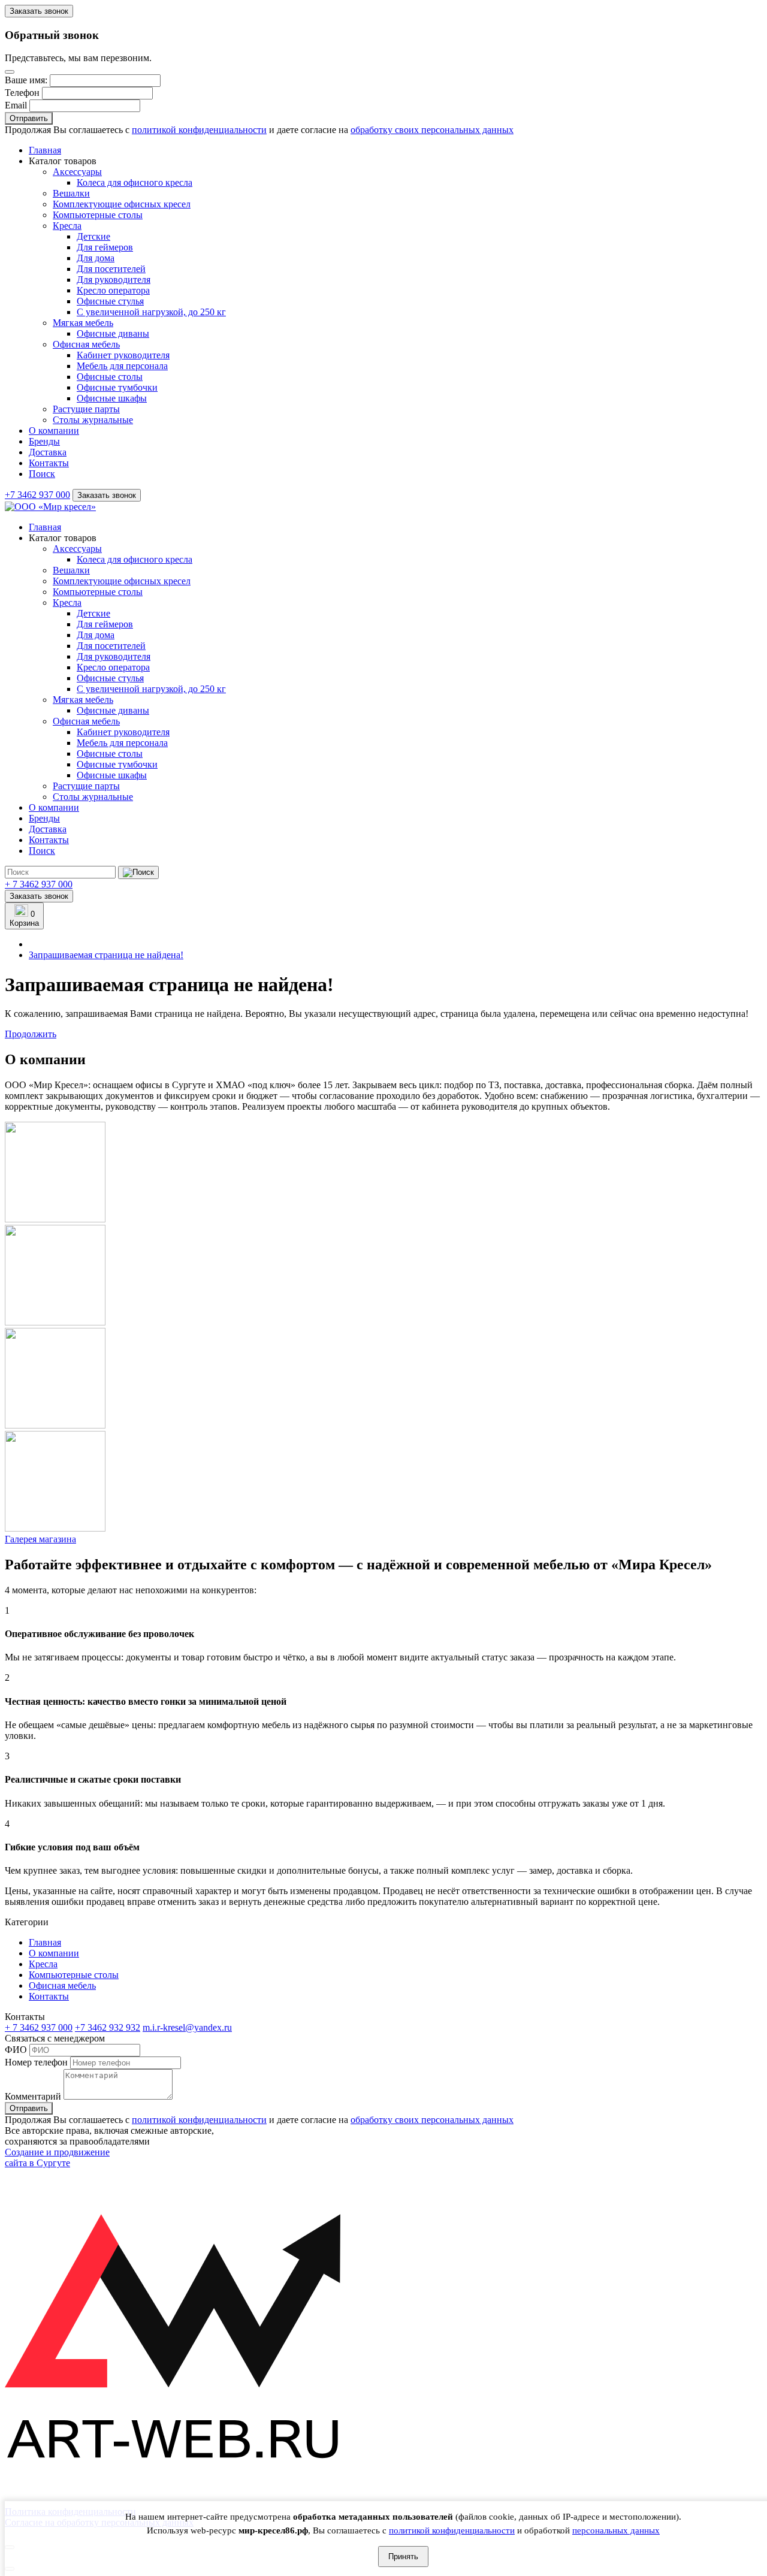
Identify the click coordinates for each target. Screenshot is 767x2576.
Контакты (49, 463)
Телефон (22, 93)
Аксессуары (77, 172)
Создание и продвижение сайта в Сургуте (57, 2157)
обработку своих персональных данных (432, 130)
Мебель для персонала (122, 366)
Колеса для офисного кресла (135, 182)
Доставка (48, 452)
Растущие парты (86, 409)
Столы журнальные (93, 420)
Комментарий (33, 2096)
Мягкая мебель (83, 323)
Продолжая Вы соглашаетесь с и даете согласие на (259, 130)
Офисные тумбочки (117, 387)
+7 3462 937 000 (37, 495)
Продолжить (31, 1034)
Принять (403, 2557)
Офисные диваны (113, 333)
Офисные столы (110, 377)
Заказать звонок (39, 11)
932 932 (108, 2027)
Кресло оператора (113, 290)
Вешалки (71, 193)
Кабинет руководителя (123, 355)
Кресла (67, 226)
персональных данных (616, 2530)
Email (16, 105)
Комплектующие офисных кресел (122, 204)
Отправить (29, 118)
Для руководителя (114, 280)
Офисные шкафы (112, 398)
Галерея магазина (40, 1539)
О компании (54, 431)
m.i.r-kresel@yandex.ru (187, 2027)
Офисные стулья (110, 301)
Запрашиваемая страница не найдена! (106, 955)
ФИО (16, 2050)
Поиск (42, 474)
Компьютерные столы (98, 215)
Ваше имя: (26, 80)
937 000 (39, 884)
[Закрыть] (10, 72)
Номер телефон (36, 2062)
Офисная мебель (86, 344)
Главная (45, 150)
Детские (93, 236)
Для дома (96, 258)
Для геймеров (105, 247)
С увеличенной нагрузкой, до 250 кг (151, 312)
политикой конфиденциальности (452, 2530)
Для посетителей (111, 269)
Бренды (44, 441)
